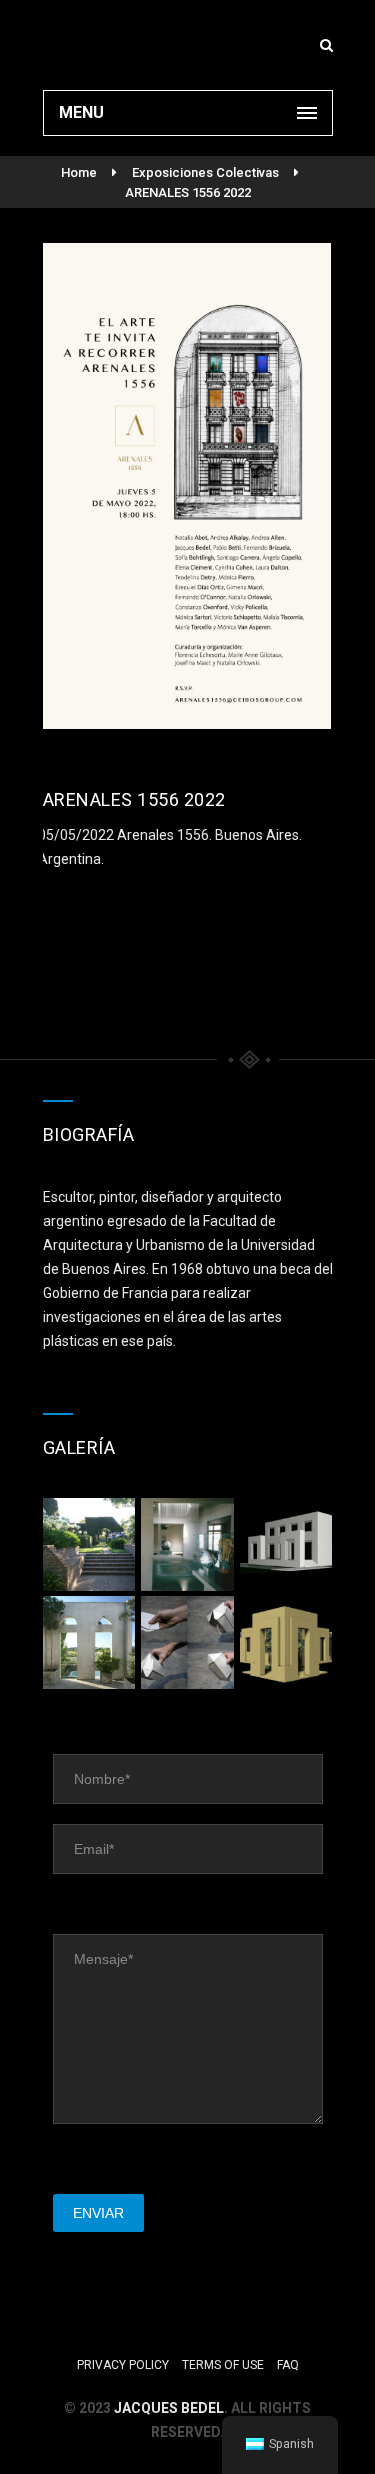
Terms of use (223, 2365)
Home (79, 172)
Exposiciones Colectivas (205, 172)
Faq (288, 2365)
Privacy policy (123, 2365)
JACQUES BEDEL (169, 2408)
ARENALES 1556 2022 (188, 192)
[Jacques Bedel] (188, 45)
